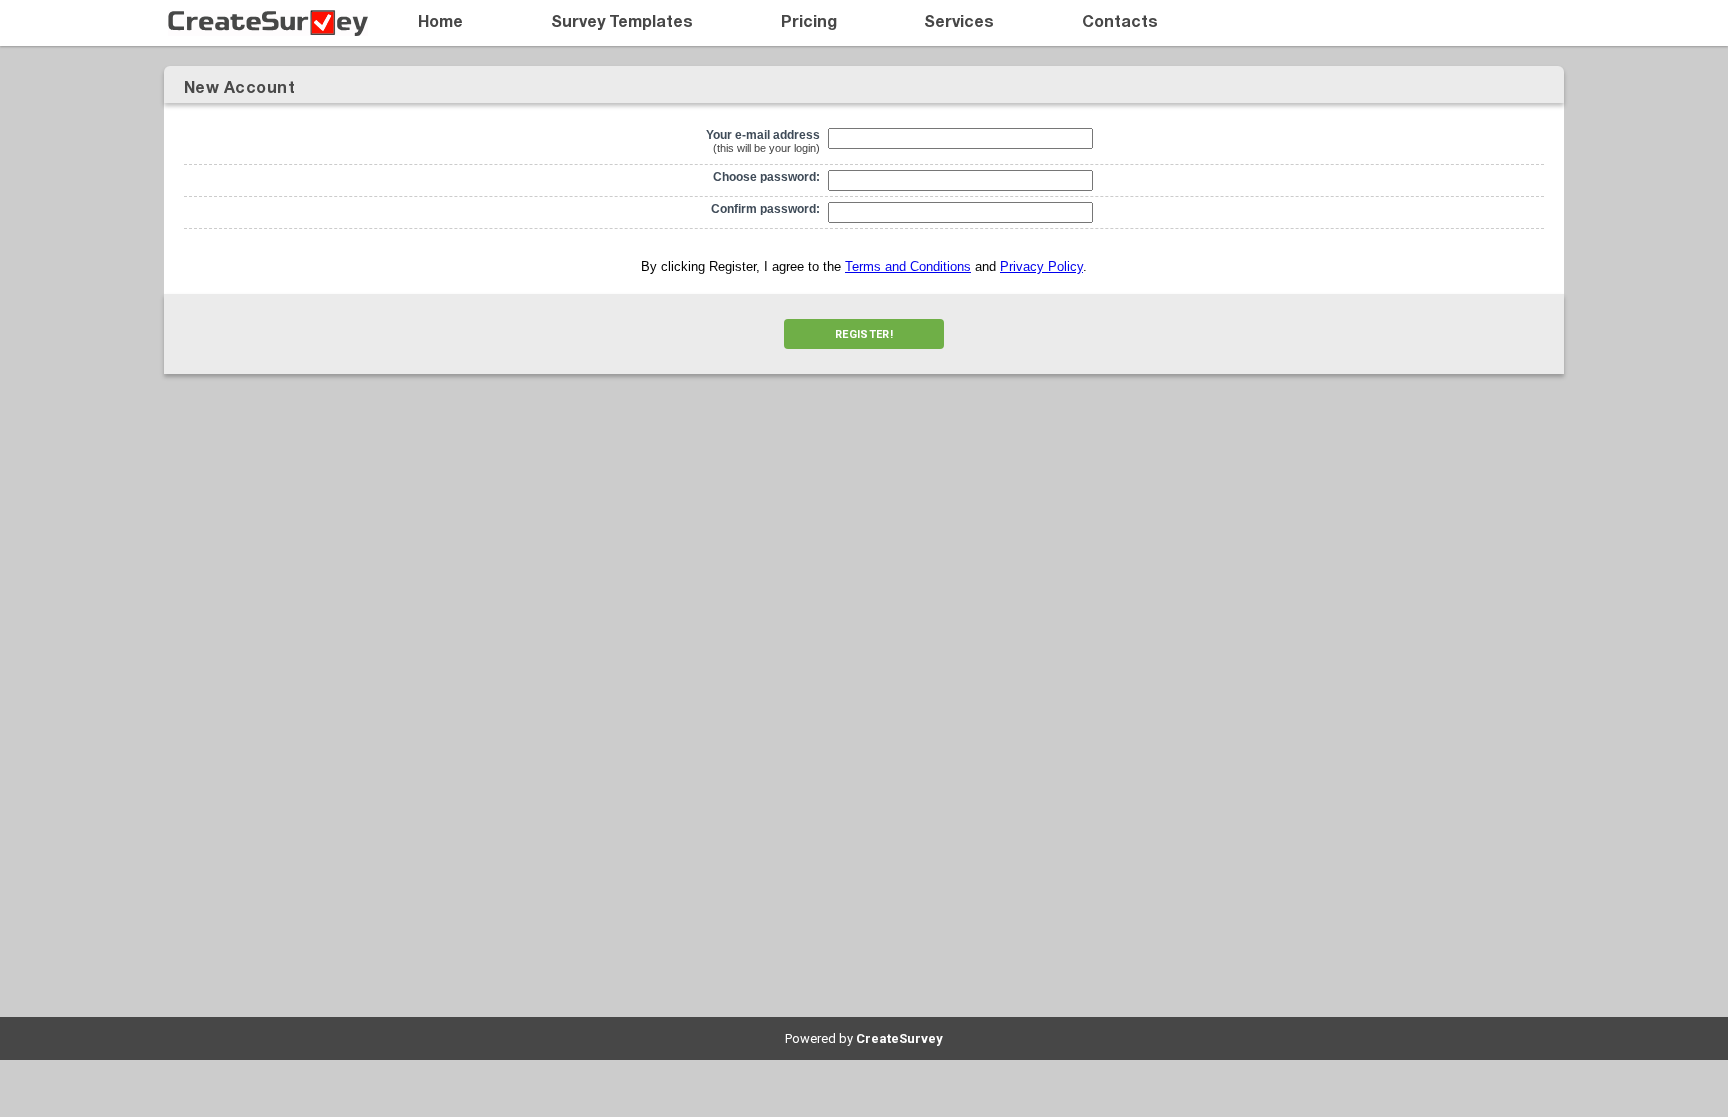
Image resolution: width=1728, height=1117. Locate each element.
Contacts (1120, 23)
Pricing (809, 23)
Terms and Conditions (908, 266)
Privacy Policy (1041, 266)
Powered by (864, 1038)
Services (959, 23)
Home (440, 23)
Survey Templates (622, 23)
